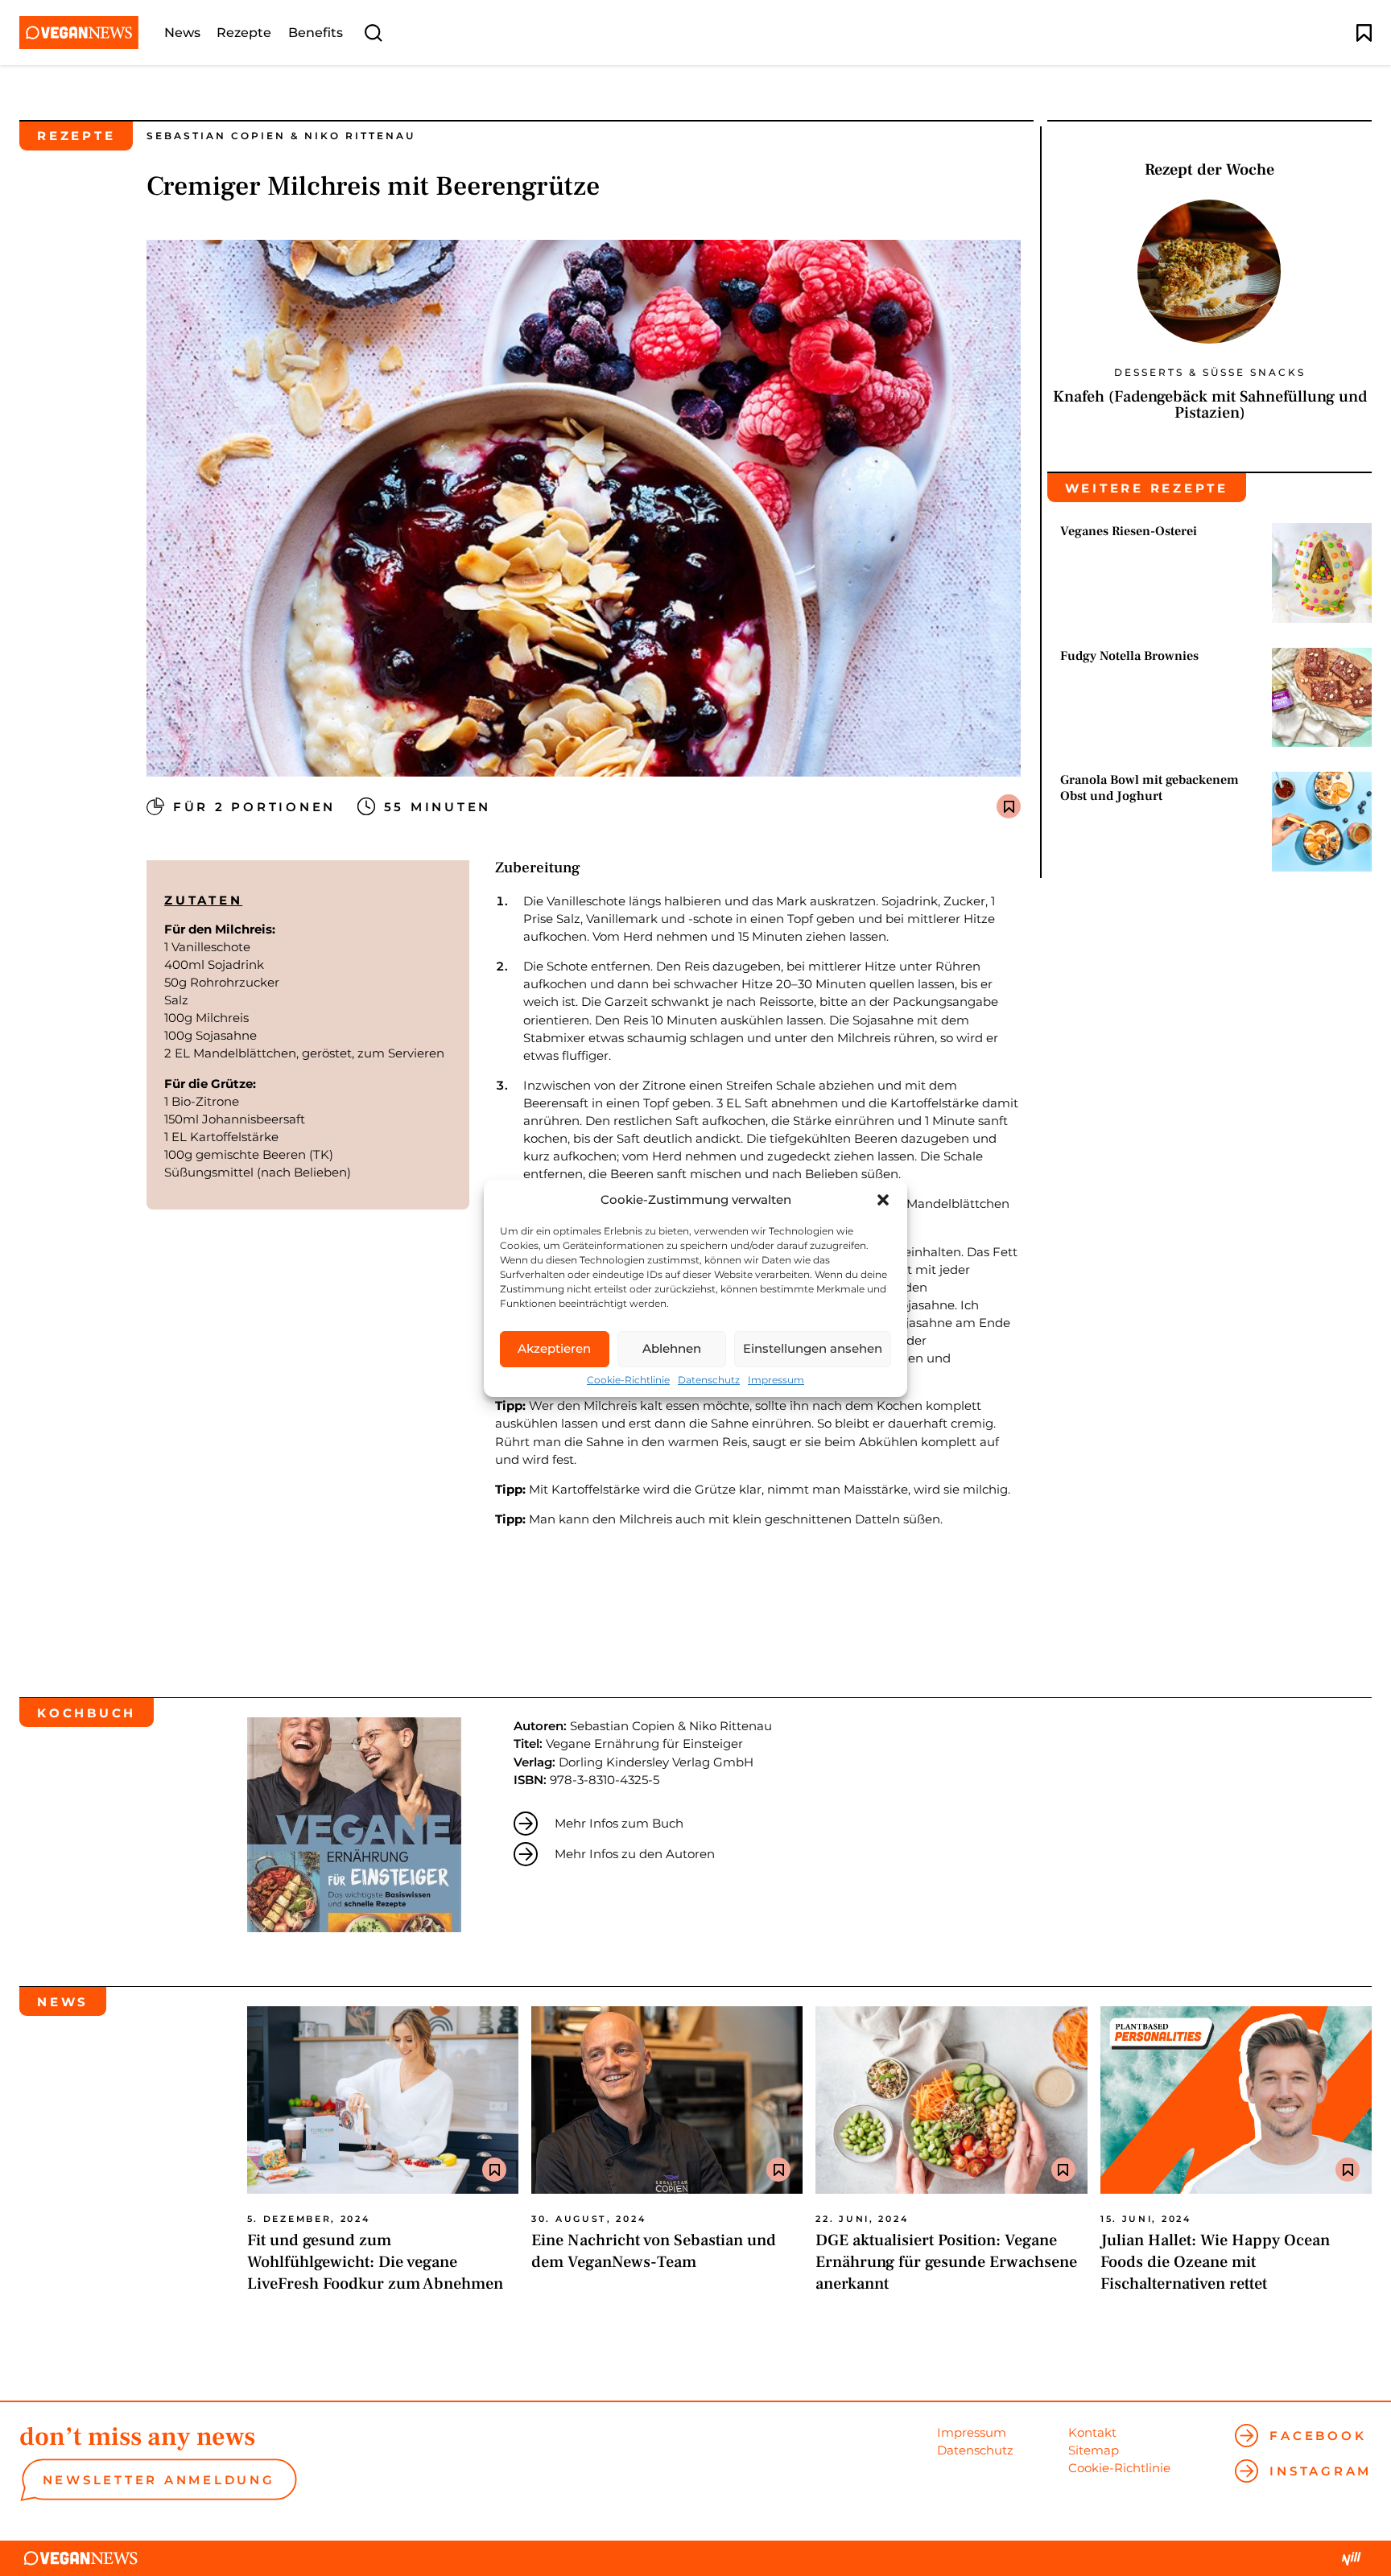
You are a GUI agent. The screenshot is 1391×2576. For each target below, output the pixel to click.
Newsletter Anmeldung (159, 2480)
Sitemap (1094, 2450)
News (182, 33)
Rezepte (244, 33)
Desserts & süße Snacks (1210, 373)
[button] (883, 1200)
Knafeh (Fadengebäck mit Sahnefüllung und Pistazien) (1210, 405)
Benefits (316, 33)
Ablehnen (672, 1348)
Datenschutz (709, 1380)
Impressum (776, 1380)
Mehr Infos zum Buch (619, 1823)
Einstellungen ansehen (813, 1348)
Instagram (1321, 2471)
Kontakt (1092, 2432)
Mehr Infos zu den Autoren (635, 1854)
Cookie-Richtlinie (628, 1380)
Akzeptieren (554, 1348)
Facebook (1318, 2436)
